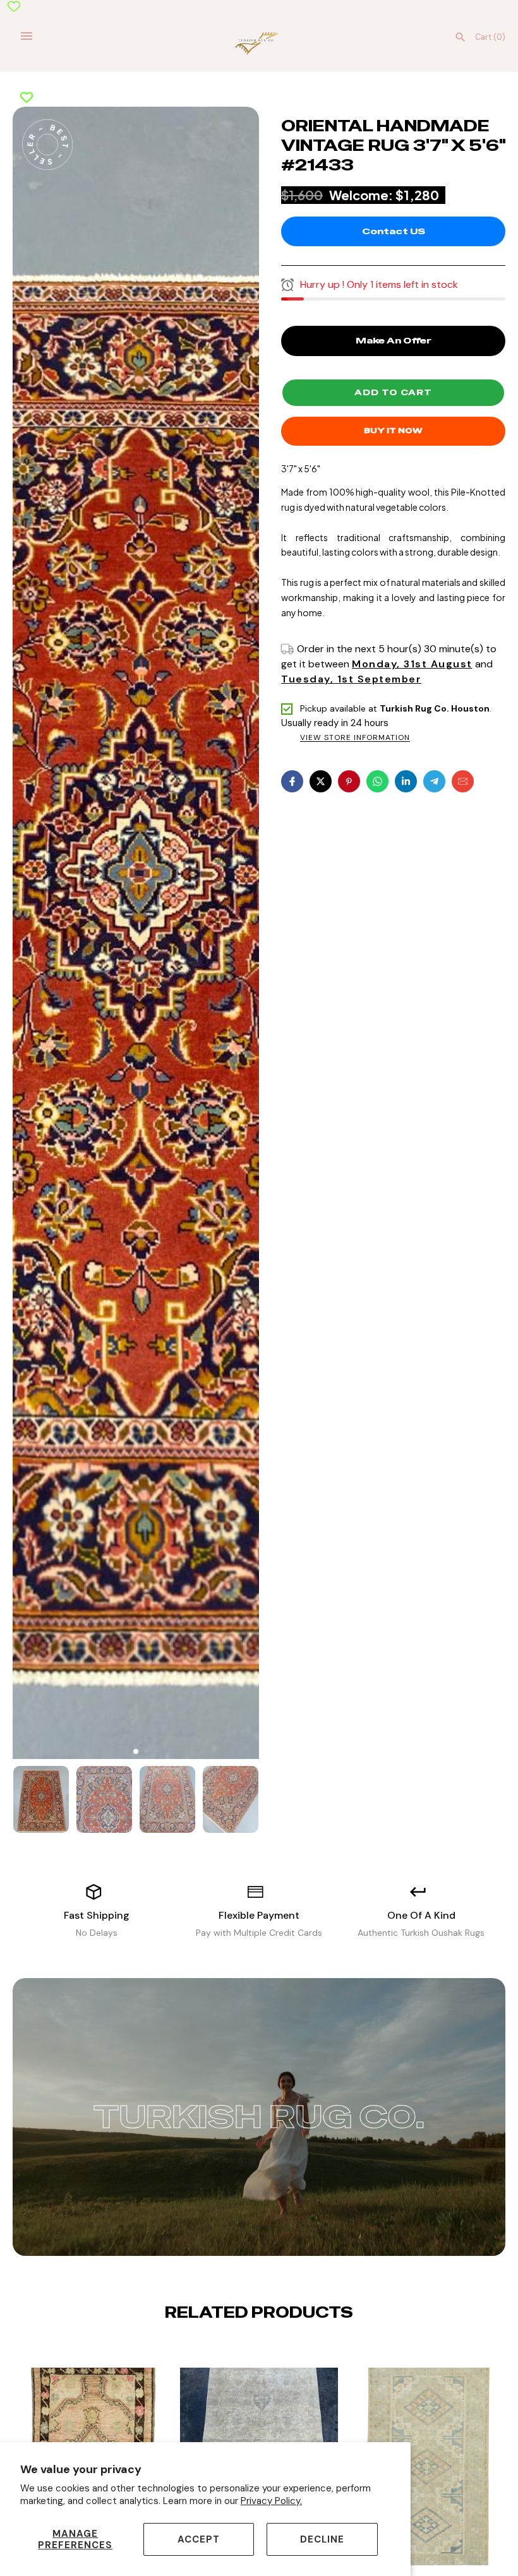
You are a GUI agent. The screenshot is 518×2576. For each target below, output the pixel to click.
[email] (463, 781)
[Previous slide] (249, 2351)
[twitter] (321, 781)
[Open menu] (27, 36)
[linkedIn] (406, 781)
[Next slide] (269, 2351)
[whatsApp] (377, 781)
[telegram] (434, 781)
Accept (199, 2539)
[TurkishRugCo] (259, 42)
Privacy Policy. (271, 2501)
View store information (355, 738)
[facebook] (292, 781)
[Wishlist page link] (14, 6)
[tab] (136, 1751)
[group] (41, 1799)
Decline (322, 2539)
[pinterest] (349, 781)
